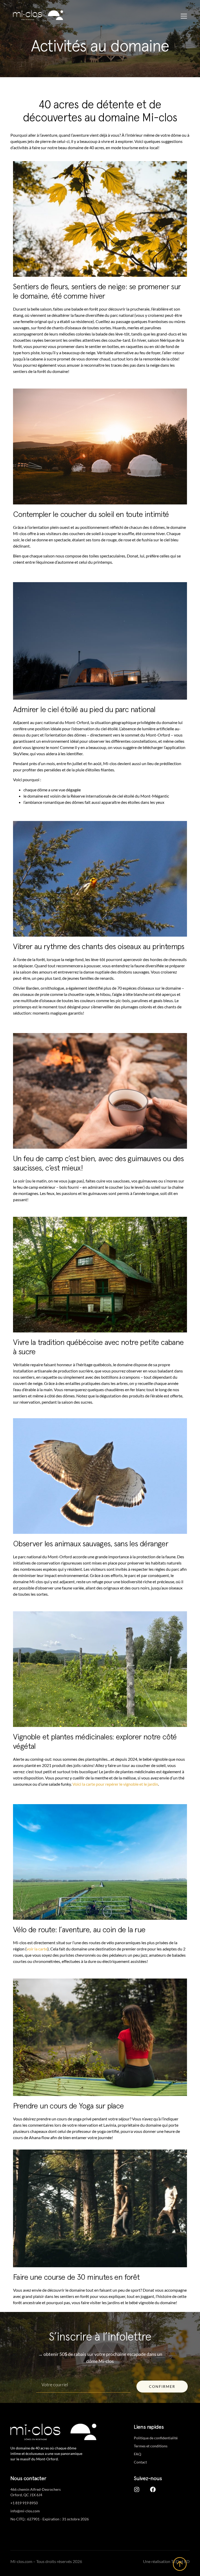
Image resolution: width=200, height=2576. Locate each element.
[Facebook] (153, 2489)
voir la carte (37, 1949)
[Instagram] (137, 2489)
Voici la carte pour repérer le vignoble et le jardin (115, 1784)
